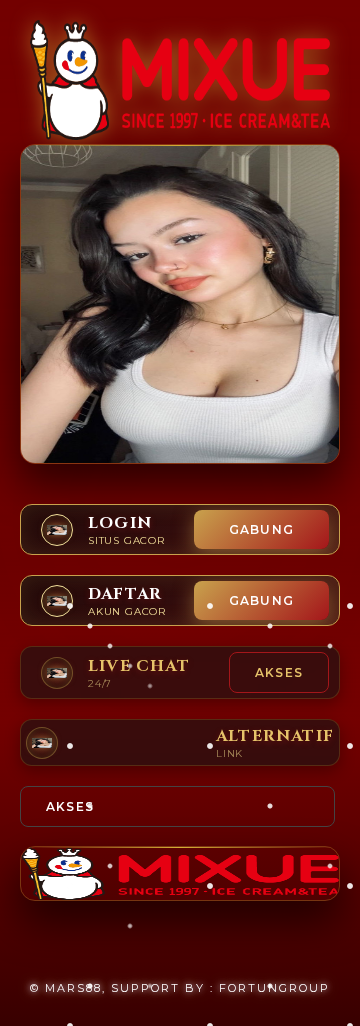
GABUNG (261, 529)
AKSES (279, 672)
